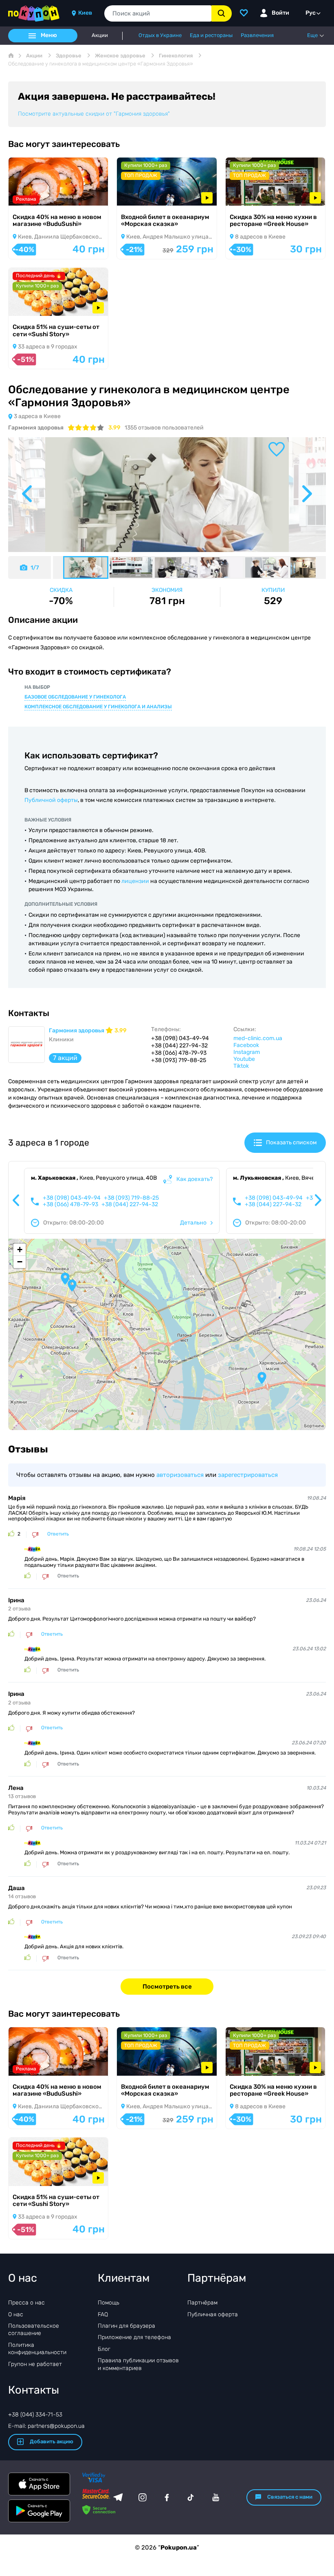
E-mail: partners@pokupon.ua (46, 2426)
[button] (262, 1378)
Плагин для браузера (126, 2326)
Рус (311, 13)
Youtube (244, 1059)
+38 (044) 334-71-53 (35, 2415)
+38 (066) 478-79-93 (70, 1205)
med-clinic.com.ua (258, 1038)
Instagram (247, 1052)
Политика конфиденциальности (37, 2349)
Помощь (109, 2303)
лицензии (135, 881)
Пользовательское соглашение (34, 2330)
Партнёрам (202, 2303)
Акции (100, 35)
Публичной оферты (51, 800)
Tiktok (241, 1066)
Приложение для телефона (134, 2337)
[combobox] (158, 13)
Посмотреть (37, 195)
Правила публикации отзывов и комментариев (138, 2364)
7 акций (65, 1058)
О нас (16, 2314)
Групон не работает (35, 2364)
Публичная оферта (213, 2314)
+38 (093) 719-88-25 (131, 1198)
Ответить (58, 1534)
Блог (104, 2349)
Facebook (246, 1045)
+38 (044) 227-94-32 (130, 1205)
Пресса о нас (26, 2303)
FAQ (103, 2314)
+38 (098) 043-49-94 (72, 1198)
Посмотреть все (167, 1987)
